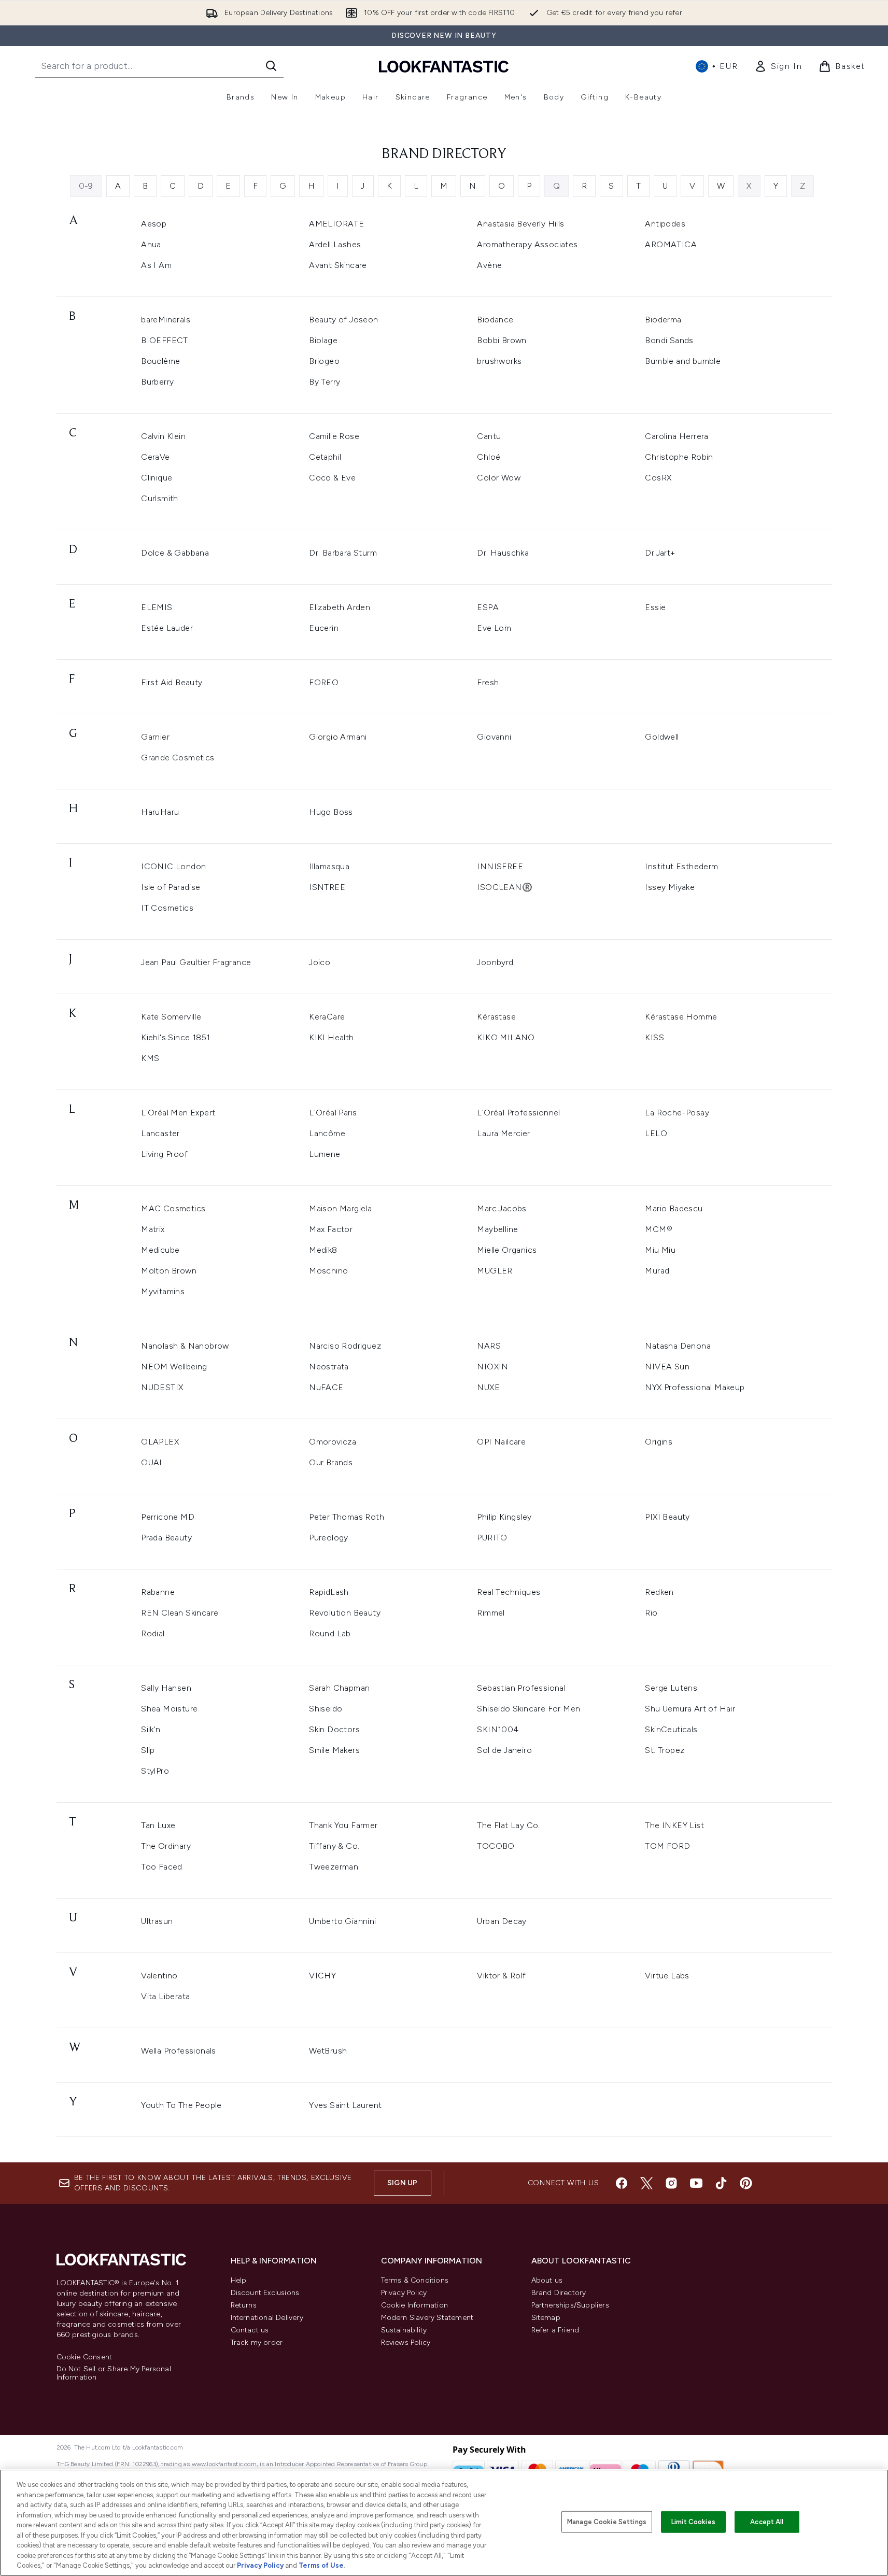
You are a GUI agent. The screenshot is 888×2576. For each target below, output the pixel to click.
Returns (244, 2305)
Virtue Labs (667, 1976)
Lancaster (160, 1133)
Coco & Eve (332, 478)
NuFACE (326, 1387)
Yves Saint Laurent (345, 2105)
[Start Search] (271, 66)
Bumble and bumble (683, 361)
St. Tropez (665, 1750)
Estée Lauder (167, 628)
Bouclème (160, 361)
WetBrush (328, 2051)
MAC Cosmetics (173, 1208)
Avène (489, 265)
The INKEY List (674, 1825)
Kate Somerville (171, 1017)
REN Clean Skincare (180, 1613)
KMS (150, 1058)
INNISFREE (500, 866)
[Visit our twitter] (646, 2183)
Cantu (489, 436)
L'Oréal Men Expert (178, 1113)
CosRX (658, 478)
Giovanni (494, 737)
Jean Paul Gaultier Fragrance (196, 962)
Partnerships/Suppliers (570, 2305)
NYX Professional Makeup (695, 1387)
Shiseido (326, 1709)
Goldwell (662, 737)
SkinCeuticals (671, 1729)
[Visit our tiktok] (721, 2183)
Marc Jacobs (502, 1208)
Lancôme (327, 1133)
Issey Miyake (670, 887)
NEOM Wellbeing (174, 1367)
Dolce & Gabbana (175, 553)
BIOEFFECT (165, 340)
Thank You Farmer (343, 1825)
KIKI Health (331, 1037)
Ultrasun (157, 1921)
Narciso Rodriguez (345, 1346)
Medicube (160, 1250)
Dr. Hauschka (503, 553)
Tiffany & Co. (334, 1846)
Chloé (489, 457)
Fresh (488, 682)
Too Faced (162, 1867)
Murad (657, 1271)
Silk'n (151, 1729)
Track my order (257, 2343)
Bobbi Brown (502, 340)
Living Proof (164, 1154)
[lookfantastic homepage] (444, 66)
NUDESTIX (162, 1387)
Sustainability (404, 2330)
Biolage (323, 340)
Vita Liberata (165, 1996)
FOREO (324, 682)
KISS (654, 1037)
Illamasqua (329, 866)
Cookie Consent (84, 2357)
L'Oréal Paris (333, 1113)
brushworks (499, 361)
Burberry (157, 382)
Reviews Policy (406, 2343)
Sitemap (546, 2318)
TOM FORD (667, 1846)
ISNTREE (327, 887)
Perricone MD (168, 1517)
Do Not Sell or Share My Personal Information (114, 2373)
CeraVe (155, 457)
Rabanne (158, 1592)
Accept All (767, 2522)
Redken (659, 1592)
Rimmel (491, 1613)
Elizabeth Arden (340, 607)
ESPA (488, 607)
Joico (320, 962)
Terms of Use (321, 2565)
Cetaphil (325, 457)
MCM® (659, 1229)
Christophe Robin (679, 457)
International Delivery (267, 2318)
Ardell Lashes (335, 244)
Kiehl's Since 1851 (175, 1037)
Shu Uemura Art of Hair (690, 1709)
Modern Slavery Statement (427, 2318)
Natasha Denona (678, 1346)
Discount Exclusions (265, 2293)
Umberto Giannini (342, 1921)
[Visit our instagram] (671, 2183)
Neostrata (329, 1367)
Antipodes (665, 224)
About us (547, 2280)
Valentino (159, 1976)
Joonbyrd (495, 962)
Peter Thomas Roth (347, 1517)
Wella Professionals (179, 2051)
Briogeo (324, 361)
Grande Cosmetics (178, 758)
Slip (148, 1750)
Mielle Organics (507, 1250)
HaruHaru (160, 812)
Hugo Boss (331, 812)
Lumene (325, 1154)
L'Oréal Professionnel (518, 1113)
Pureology (329, 1538)
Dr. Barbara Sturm (343, 553)
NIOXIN (492, 1367)
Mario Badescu (674, 1208)
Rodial (153, 1633)
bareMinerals (166, 320)
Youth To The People (181, 2105)
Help (239, 2280)
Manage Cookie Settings (607, 2522)
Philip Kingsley (504, 1517)
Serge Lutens (671, 1688)
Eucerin (324, 628)
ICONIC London (173, 866)
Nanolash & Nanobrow (185, 1346)
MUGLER (495, 1271)
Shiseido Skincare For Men (528, 1709)
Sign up (402, 2183)
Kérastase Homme (681, 1017)
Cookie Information (415, 2305)
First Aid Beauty (172, 682)
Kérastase (496, 1017)
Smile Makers (334, 1750)
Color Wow (499, 478)
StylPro (155, 1771)
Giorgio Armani (338, 737)
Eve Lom (494, 628)
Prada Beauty (166, 1538)
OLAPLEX (160, 1442)
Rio (651, 1613)
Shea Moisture (169, 1709)
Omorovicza (333, 1442)
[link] (778, 66)
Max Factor (331, 1229)
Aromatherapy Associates (527, 244)
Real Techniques (509, 1592)
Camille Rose (334, 436)
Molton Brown (169, 1271)
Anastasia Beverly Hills (520, 224)
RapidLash (329, 1592)
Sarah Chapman (339, 1688)
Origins (659, 1442)
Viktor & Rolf (501, 1976)
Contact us (250, 2330)
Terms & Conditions (415, 2280)
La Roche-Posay (677, 1113)
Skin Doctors (334, 1729)
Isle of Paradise (171, 887)
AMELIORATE (336, 224)
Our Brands (331, 1462)
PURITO (492, 1538)
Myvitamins (163, 1291)
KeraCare (327, 1017)
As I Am (156, 265)
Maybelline (497, 1229)
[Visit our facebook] (622, 2183)
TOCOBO (496, 1846)
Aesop (154, 224)
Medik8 (323, 1250)
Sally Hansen (166, 1688)
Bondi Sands (669, 340)
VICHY (322, 1976)
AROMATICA (671, 244)
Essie (655, 607)
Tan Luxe (158, 1825)
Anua (151, 244)
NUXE (488, 1387)
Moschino (328, 1271)
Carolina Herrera (676, 436)
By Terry (325, 382)
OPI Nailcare (501, 1442)
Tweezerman (334, 1867)
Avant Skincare (338, 265)
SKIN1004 (498, 1729)
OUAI (152, 1462)
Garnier (155, 737)
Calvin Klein (163, 436)
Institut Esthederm (681, 866)
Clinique (157, 478)
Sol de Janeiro (504, 1750)
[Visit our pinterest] (746, 2183)
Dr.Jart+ (660, 553)
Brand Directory (559, 2293)
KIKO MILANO (506, 1037)
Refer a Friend (555, 2330)
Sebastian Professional (521, 1688)
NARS (489, 1346)
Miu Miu (660, 1250)
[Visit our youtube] (696, 2183)
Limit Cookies (693, 2522)
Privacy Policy (404, 2293)
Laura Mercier (503, 1133)
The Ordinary (166, 1846)
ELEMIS (157, 607)
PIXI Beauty (667, 1517)
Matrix (153, 1229)
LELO (656, 1133)
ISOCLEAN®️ (505, 887)
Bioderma (663, 320)
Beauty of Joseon (343, 320)
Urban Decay (502, 1921)
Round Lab (330, 1633)
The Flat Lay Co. (508, 1825)
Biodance (495, 320)
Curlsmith (160, 498)
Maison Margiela (340, 1208)
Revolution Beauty (345, 1613)
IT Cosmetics (167, 908)
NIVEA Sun (667, 1367)
